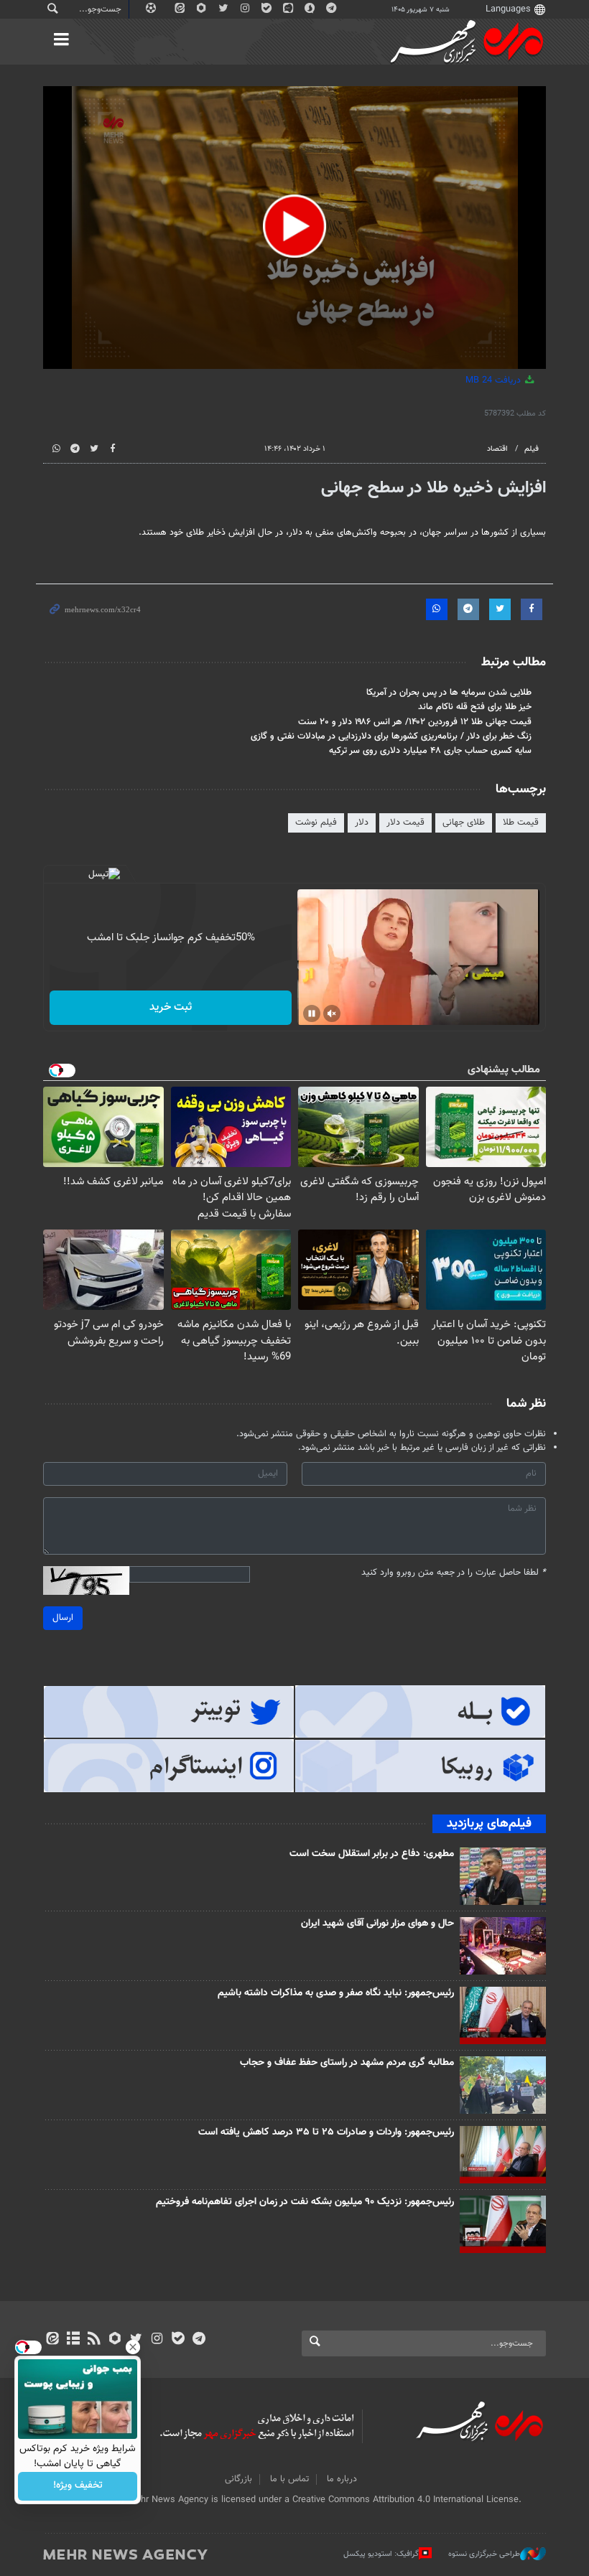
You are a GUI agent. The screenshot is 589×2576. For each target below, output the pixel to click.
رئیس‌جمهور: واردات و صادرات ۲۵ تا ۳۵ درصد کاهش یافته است (326, 2132)
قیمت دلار (405, 823)
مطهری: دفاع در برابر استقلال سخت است (372, 1854)
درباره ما (342, 2479)
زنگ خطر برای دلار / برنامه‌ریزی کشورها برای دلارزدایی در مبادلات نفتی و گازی (391, 736)
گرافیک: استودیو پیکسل (381, 2554)
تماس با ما (289, 2479)
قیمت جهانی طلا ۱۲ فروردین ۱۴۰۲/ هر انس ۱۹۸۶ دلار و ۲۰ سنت (415, 722)
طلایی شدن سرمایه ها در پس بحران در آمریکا (449, 693)
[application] (294, 228)
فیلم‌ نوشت (316, 823)
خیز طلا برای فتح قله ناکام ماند (475, 707)
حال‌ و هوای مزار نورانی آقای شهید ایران (377, 1924)
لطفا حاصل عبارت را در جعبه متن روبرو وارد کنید (454, 1573)
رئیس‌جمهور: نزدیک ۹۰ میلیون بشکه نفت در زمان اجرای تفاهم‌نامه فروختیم (305, 2202)
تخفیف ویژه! (78, 2486)
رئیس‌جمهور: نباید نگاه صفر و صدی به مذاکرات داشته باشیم (336, 1993)
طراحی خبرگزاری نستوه (484, 2554)
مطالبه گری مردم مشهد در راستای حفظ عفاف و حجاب (347, 2063)
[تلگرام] (199, 2340)
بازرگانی (238, 2479)
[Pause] (312, 1013)
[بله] (178, 2340)
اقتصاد (497, 449)
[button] (294, 226)
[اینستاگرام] (157, 2340)
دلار (362, 823)
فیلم (532, 449)
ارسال (63, 1618)
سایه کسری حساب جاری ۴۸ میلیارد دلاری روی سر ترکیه (430, 751)
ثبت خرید (171, 1007)
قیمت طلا (521, 823)
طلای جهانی (464, 823)
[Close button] (133, 2347)
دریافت (495, 380)
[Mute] (332, 1013)
